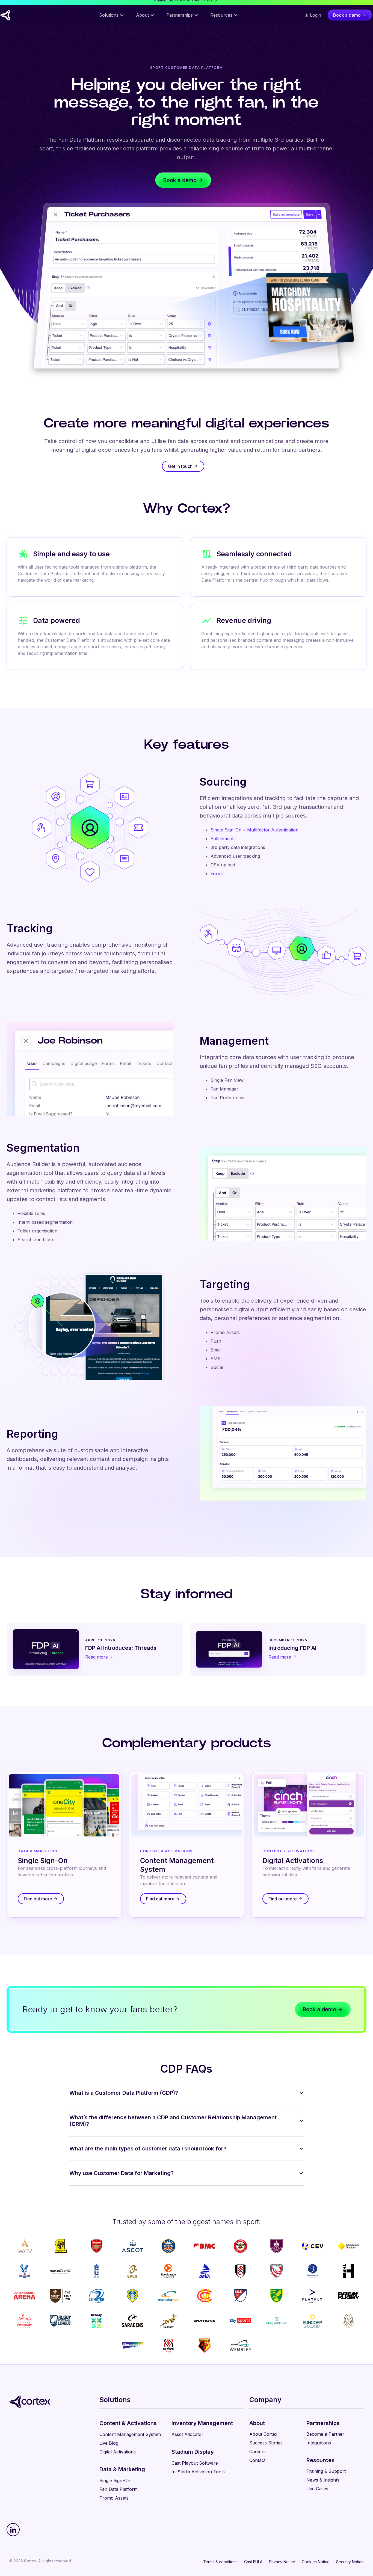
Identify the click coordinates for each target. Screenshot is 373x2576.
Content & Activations (128, 2423)
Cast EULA (253, 2562)
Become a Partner (325, 2434)
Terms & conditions (220, 2562)
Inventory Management (202, 2423)
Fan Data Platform (119, 2489)
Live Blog (109, 2443)
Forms (217, 873)
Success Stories (266, 2443)
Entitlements (223, 839)
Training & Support (326, 2471)
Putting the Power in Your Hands (183, 5)
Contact (257, 2460)
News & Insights (323, 2480)
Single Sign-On (115, 2480)
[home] (21, 23)
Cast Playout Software (195, 2463)
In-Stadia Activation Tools (198, 2472)
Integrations (319, 2443)
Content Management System (130, 2434)
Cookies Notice (316, 2562)
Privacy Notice (282, 2562)
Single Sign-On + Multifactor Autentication (254, 830)
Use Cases (317, 2489)
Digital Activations (118, 2452)
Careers (257, 2452)
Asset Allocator (187, 2434)
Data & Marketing (122, 2469)
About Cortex (263, 2434)
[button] (112, 23)
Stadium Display (193, 2452)
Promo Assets (114, 2498)
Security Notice (350, 2562)
